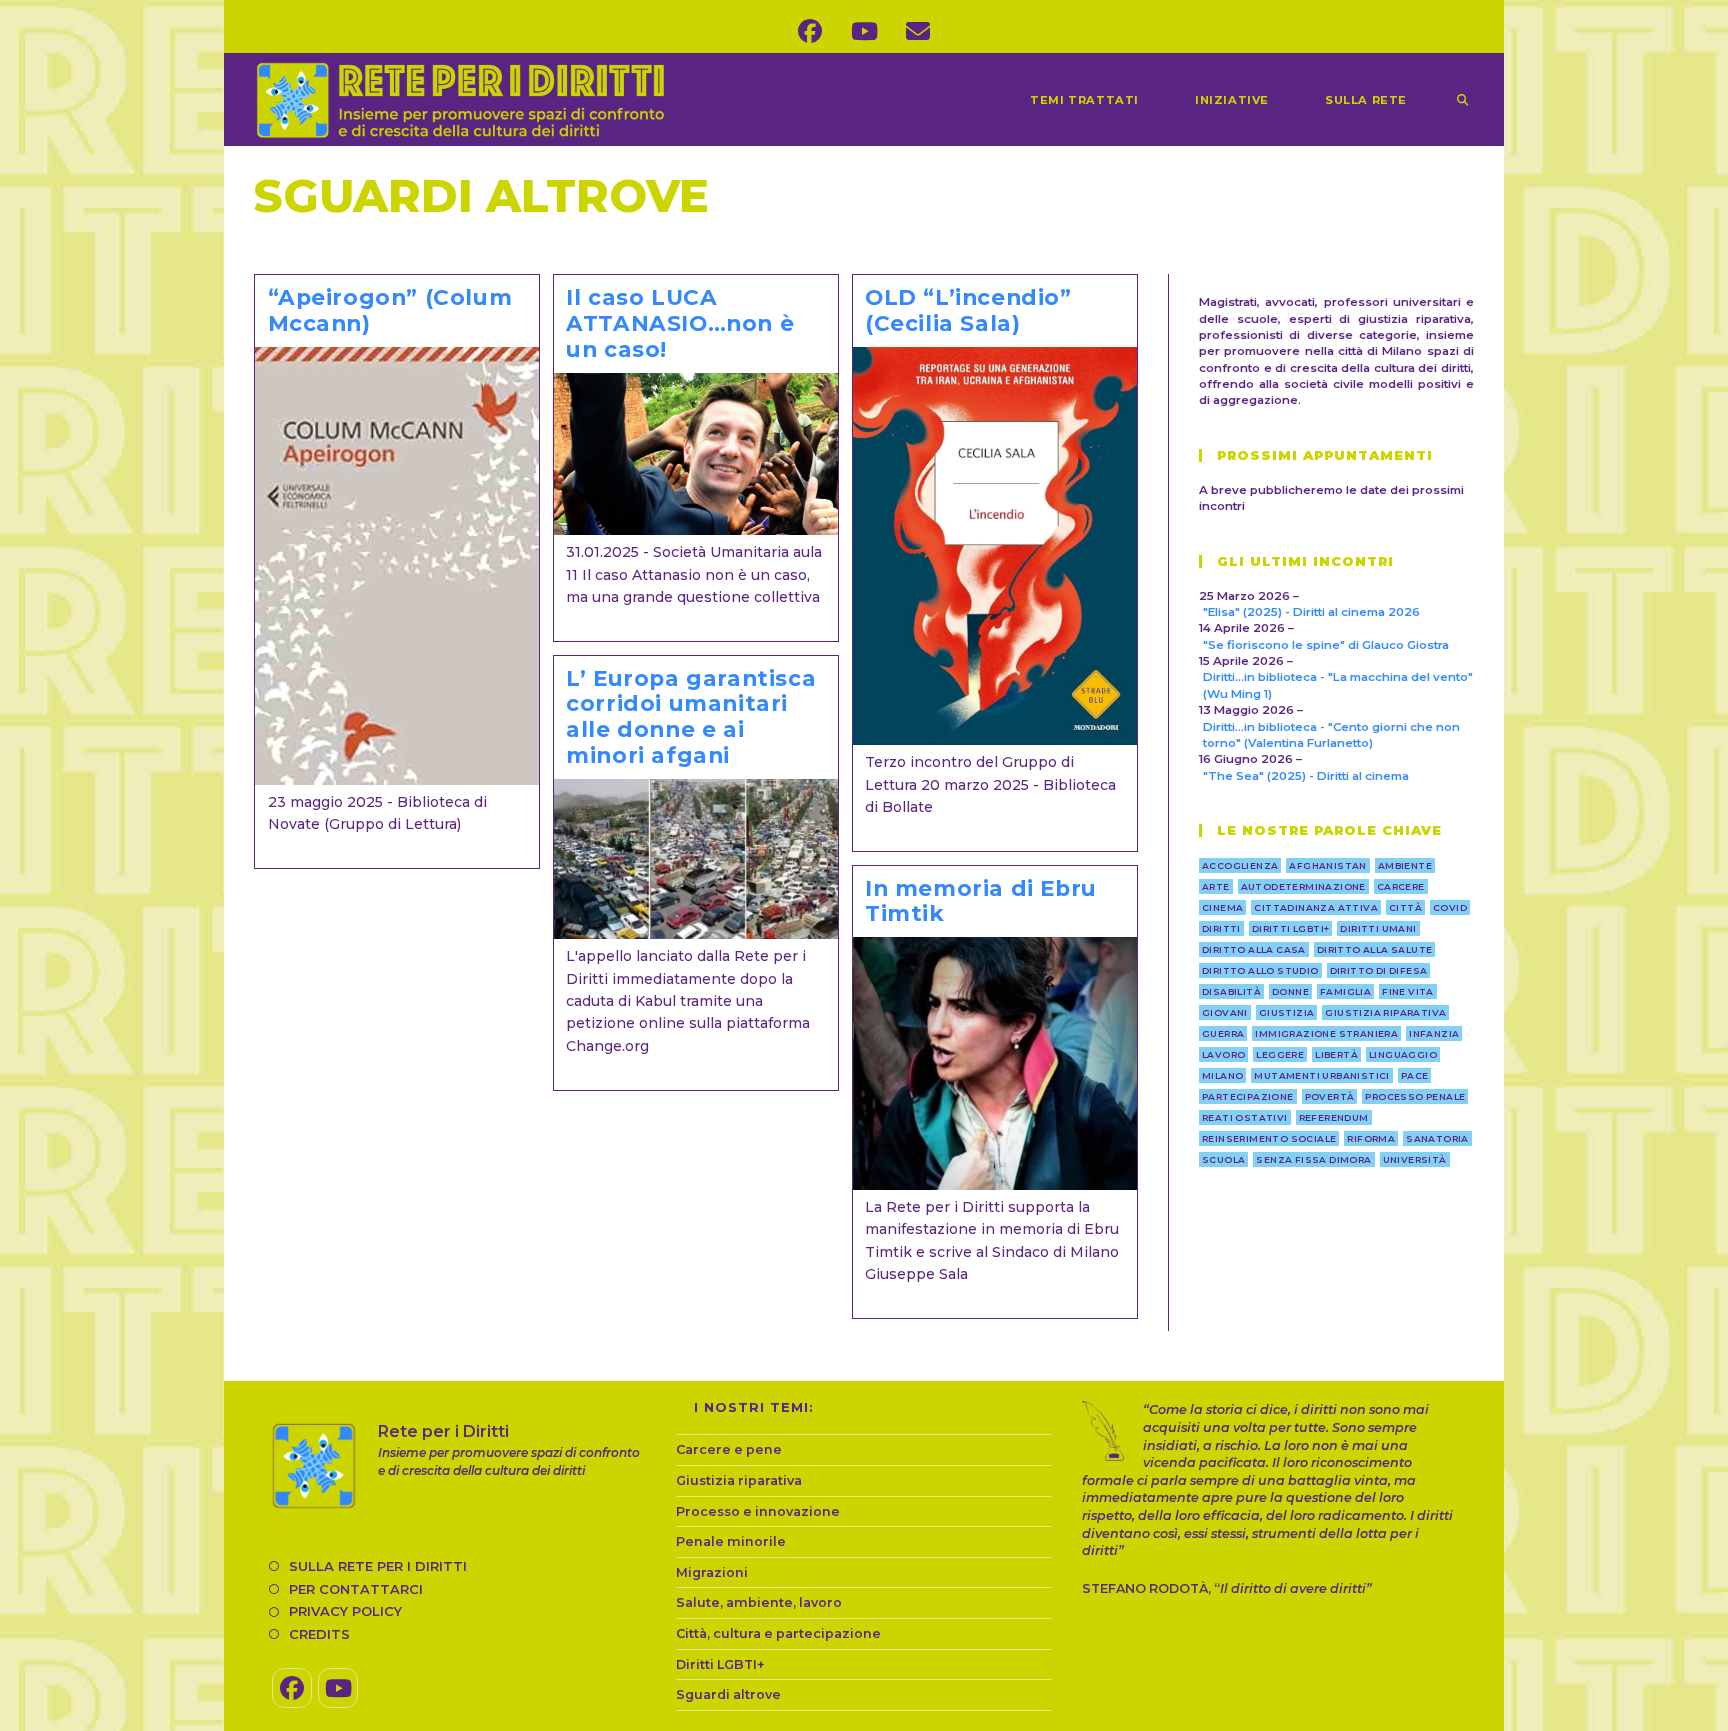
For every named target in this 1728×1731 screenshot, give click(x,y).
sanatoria (1437, 1138)
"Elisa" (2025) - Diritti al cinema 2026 (1311, 612)
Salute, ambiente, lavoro (759, 1602)
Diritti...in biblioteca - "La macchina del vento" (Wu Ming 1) (1338, 685)
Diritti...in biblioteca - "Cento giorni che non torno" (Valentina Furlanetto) (1331, 735)
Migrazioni (712, 1572)
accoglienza (1240, 865)
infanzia (1434, 1033)
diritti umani (1378, 928)
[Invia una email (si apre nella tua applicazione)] (918, 32)
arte (1216, 886)
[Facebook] (292, 1688)
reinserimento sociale (1269, 1138)
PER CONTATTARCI (356, 1589)
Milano (1222, 1075)
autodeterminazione (1303, 886)
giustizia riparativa (1385, 1012)
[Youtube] (338, 1688)
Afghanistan (1327, 865)
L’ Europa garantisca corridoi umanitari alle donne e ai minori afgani (691, 717)
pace (1415, 1075)
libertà (1336, 1054)
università (1415, 1159)
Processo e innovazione (758, 1511)
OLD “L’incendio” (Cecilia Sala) (968, 310)
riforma (1371, 1138)
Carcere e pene (729, 1449)
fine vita (1408, 991)
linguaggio (1403, 1054)
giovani (1225, 1012)
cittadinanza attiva (1316, 907)
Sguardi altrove (728, 1694)
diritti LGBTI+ (1291, 928)
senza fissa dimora (1313, 1159)
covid (1450, 907)
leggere (1280, 1054)
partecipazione (1248, 1096)
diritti (1221, 928)
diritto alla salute (1375, 949)
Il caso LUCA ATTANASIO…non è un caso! (680, 323)
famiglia (1345, 991)
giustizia (1287, 1012)
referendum (1334, 1117)
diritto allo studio (1260, 970)
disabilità (1231, 991)
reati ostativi (1245, 1117)
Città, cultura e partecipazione (778, 1633)
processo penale (1415, 1096)
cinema (1222, 907)
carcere (1401, 886)
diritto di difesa (1379, 970)
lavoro (1223, 1054)
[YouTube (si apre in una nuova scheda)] (864, 32)
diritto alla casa (1254, 949)
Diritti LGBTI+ (720, 1664)
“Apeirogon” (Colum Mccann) (390, 310)
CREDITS (319, 1634)
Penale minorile (731, 1541)
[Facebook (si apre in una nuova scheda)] (810, 32)
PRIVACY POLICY (345, 1611)
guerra (1223, 1033)
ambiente (1405, 865)
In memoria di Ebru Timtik (981, 901)
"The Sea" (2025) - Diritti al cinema (1306, 776)
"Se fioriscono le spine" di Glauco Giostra (1326, 645)
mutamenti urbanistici (1321, 1075)
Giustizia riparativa (739, 1480)
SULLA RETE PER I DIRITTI (378, 1566)
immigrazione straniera (1326, 1033)
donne (1290, 991)
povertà (1330, 1096)
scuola (1223, 1159)
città (1405, 907)
